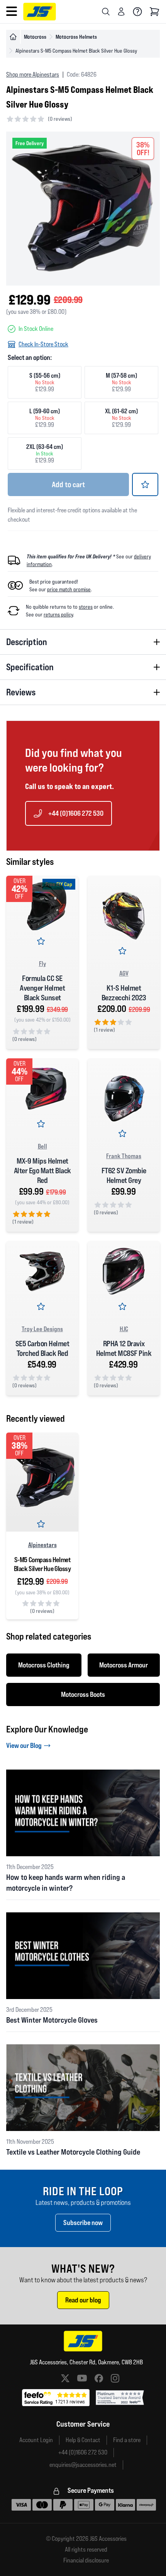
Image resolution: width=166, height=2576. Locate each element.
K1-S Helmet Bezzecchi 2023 (124, 993)
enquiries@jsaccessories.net (83, 2465)
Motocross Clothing (44, 1665)
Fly (42, 964)
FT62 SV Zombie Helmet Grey (124, 1175)
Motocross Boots (83, 1694)
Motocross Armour (124, 1665)
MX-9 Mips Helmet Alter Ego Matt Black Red (42, 1171)
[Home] (13, 37)
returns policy (58, 614)
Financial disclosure (86, 2561)
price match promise (69, 589)
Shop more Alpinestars (33, 74)
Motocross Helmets (76, 37)
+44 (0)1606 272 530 (76, 813)
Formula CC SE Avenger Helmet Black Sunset (42, 988)
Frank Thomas (124, 1156)
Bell (42, 1146)
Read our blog (83, 2300)
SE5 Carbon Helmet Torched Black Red (42, 1348)
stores (86, 607)
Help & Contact (83, 2440)
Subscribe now (83, 2223)
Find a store (127, 2440)
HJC (124, 1329)
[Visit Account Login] (121, 12)
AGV (124, 973)
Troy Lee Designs (42, 1329)
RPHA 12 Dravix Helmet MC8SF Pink (124, 1348)
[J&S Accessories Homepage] (40, 12)
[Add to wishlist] (145, 484)
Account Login (36, 2440)
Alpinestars (42, 1545)
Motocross (35, 37)
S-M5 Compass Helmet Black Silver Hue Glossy (42, 1564)
